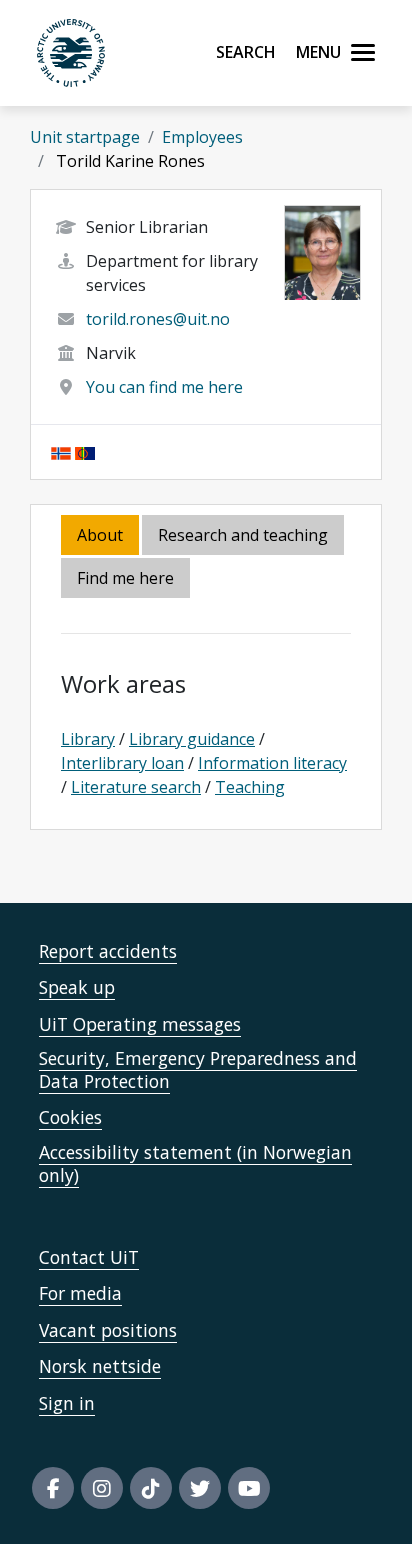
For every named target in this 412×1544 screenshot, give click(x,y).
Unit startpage (85, 137)
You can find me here (164, 387)
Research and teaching (243, 535)
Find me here (125, 578)
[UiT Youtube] (249, 1488)
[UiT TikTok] (151, 1488)
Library (88, 739)
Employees (202, 137)
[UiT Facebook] (53, 1488)
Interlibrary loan (122, 763)
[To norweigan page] (61, 452)
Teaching (250, 787)
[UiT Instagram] (102, 1488)
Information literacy (272, 763)
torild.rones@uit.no (158, 319)
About (100, 535)
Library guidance (192, 739)
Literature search (136, 787)
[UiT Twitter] (200, 1488)
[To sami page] (85, 452)
